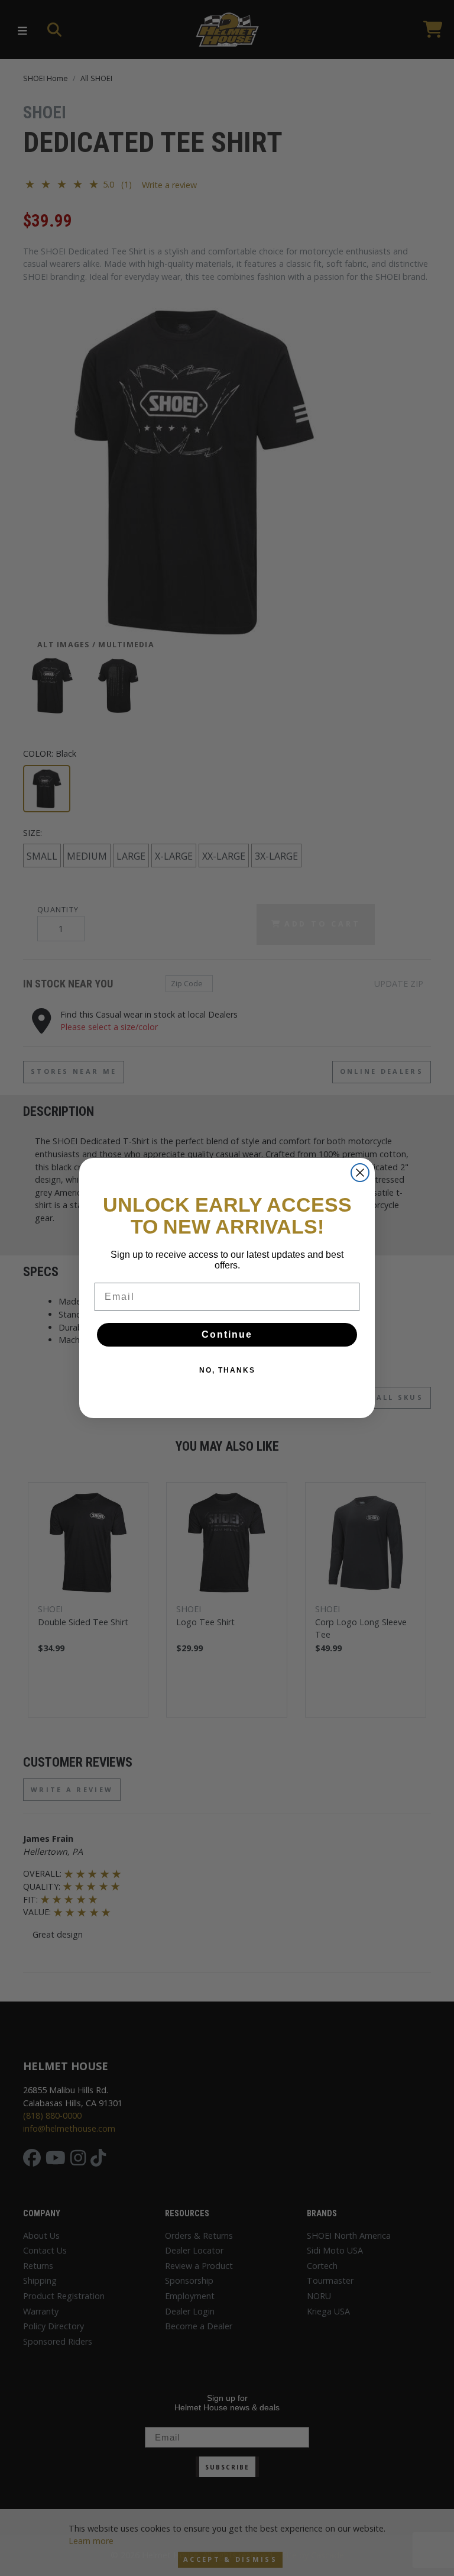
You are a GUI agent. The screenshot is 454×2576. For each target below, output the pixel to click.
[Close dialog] (360, 1173)
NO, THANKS (227, 1370)
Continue (227, 1334)
